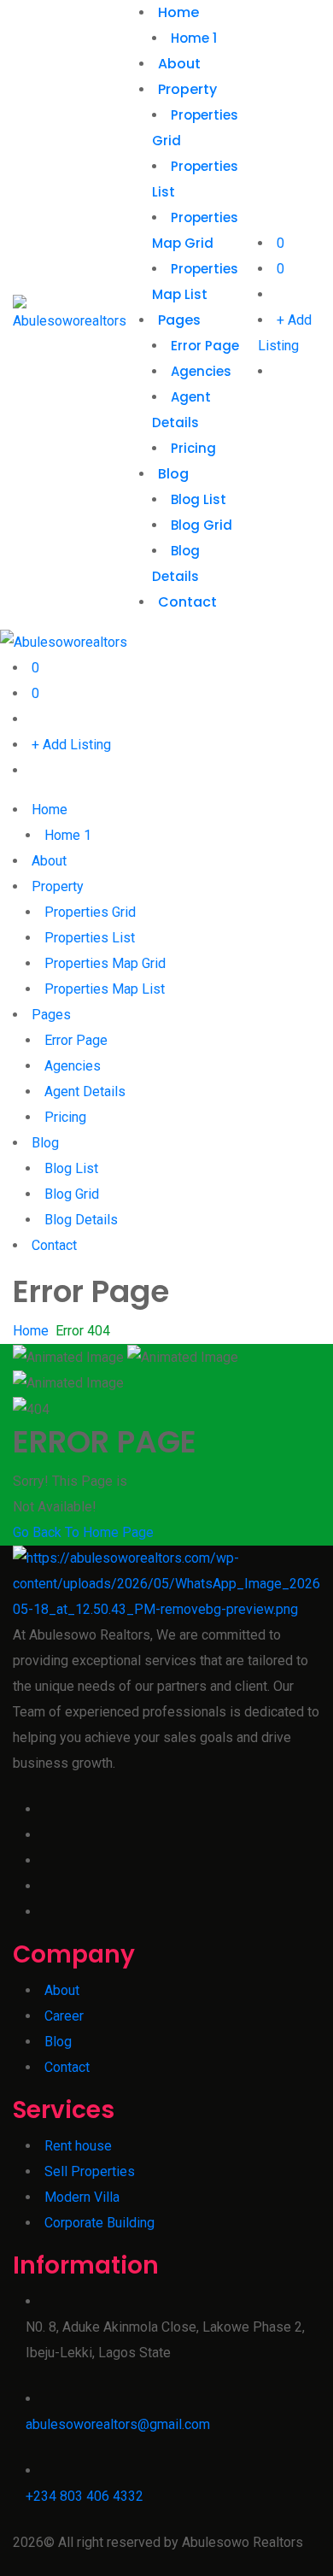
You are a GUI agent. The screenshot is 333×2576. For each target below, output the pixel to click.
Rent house (78, 2146)
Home (178, 12)
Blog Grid (202, 525)
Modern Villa (82, 2197)
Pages (179, 320)
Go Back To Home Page (83, 1532)
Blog (173, 474)
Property (187, 89)
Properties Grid (90, 912)
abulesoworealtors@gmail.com (118, 2424)
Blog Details (81, 1220)
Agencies (201, 371)
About (179, 64)
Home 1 (194, 38)
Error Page (205, 346)
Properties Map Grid (105, 963)
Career (64, 2016)
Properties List (90, 938)
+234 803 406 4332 (85, 2496)
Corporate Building (99, 2223)
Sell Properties (90, 2171)
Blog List (199, 499)
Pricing (193, 448)
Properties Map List (105, 989)
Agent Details (85, 1091)
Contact (187, 602)
